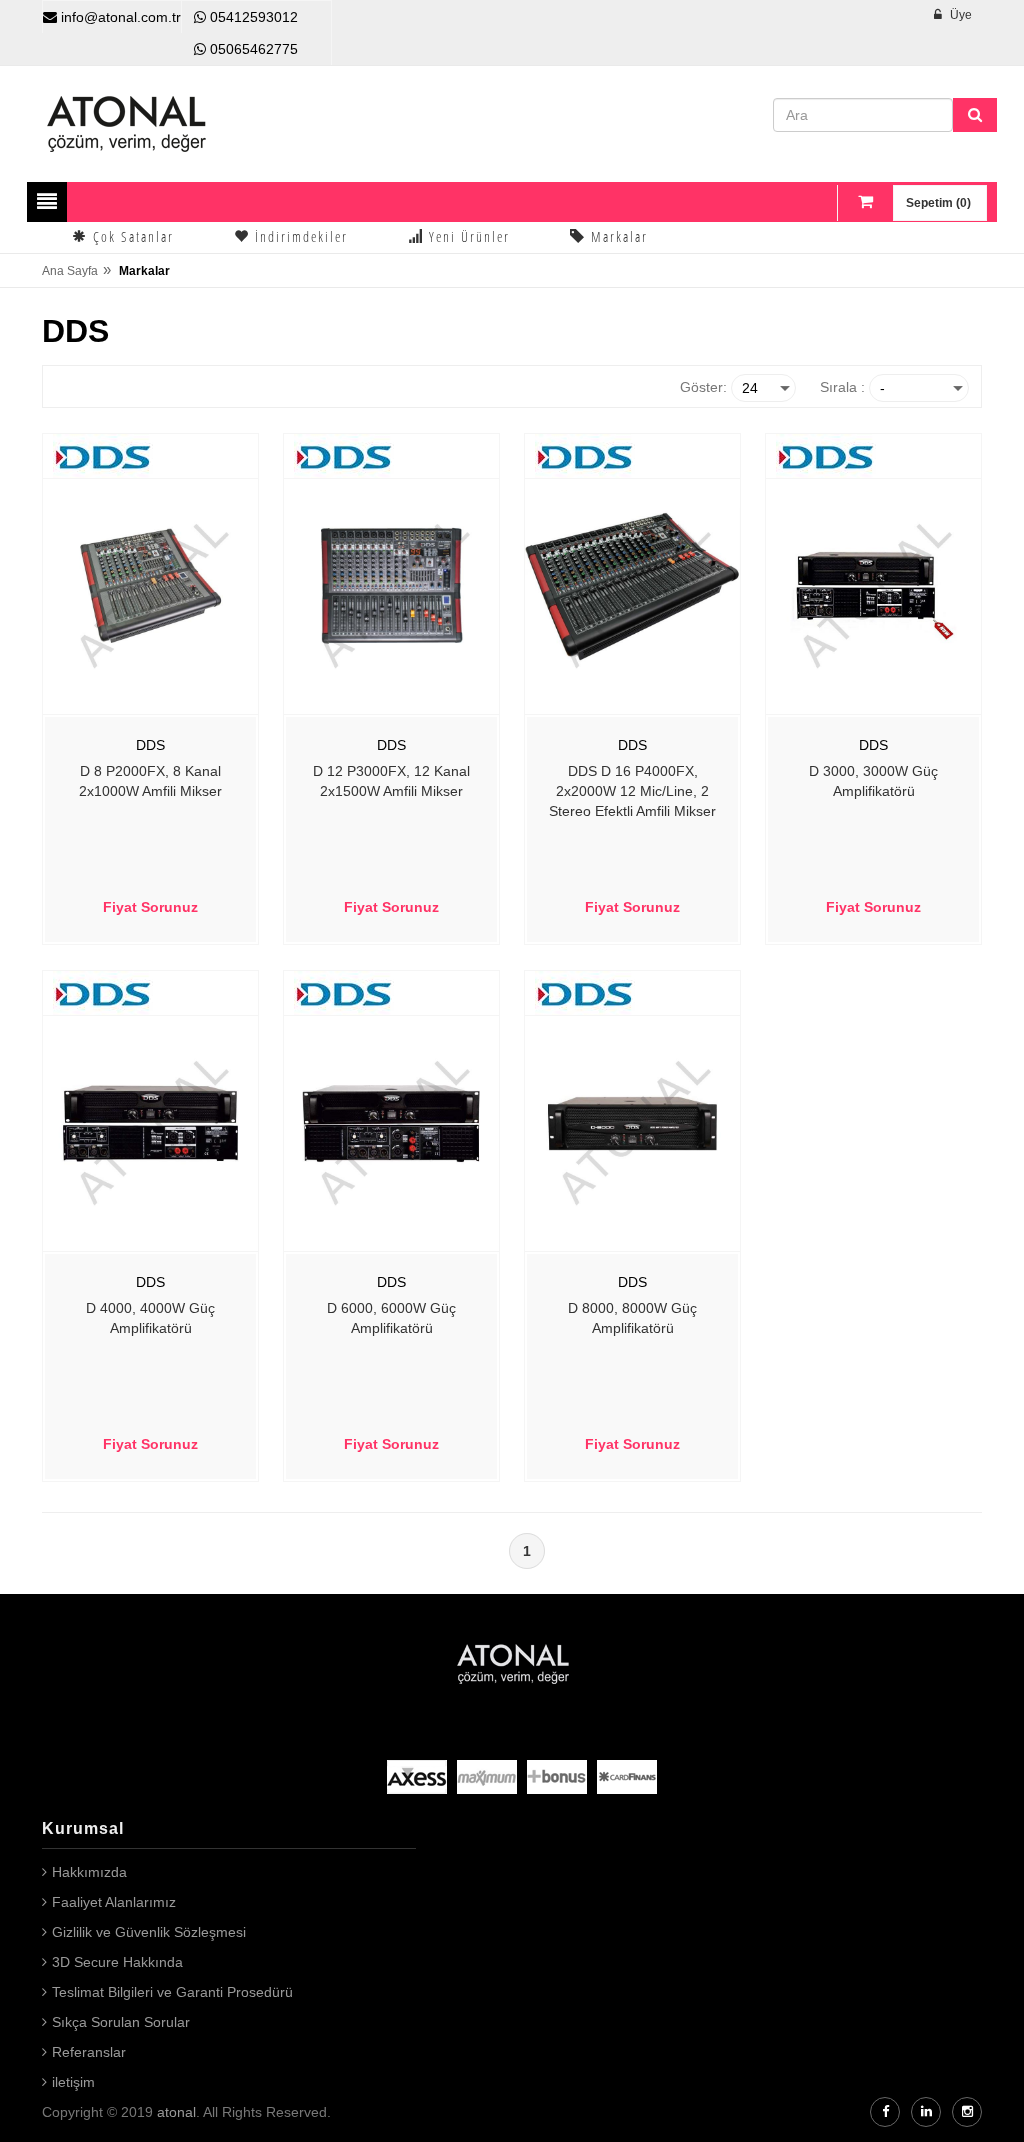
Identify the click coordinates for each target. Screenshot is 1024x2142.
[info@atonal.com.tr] (50, 17)
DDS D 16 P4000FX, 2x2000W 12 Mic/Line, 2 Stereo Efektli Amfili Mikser (632, 791)
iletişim (73, 2082)
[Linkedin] (926, 2112)
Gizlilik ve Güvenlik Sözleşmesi (149, 1932)
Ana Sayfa (70, 271)
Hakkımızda (89, 1872)
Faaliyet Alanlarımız (114, 1902)
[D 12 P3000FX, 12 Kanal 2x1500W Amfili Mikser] (391, 585)
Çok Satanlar (131, 236)
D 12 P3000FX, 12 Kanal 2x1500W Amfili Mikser (391, 781)
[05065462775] (200, 49)
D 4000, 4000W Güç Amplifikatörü (150, 1318)
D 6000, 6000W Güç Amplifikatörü (391, 1318)
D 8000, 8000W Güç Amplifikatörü (632, 1318)
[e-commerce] (127, 123)
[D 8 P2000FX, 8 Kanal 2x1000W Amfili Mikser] (150, 585)
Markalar (617, 236)
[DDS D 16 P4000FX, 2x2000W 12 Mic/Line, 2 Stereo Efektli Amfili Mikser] (632, 585)
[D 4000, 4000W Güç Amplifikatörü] (150, 1122)
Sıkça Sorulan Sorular (121, 2022)
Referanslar (89, 2052)
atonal (176, 2112)
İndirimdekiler (299, 236)
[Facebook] (885, 2112)
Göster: (703, 387)
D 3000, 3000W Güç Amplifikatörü (873, 781)
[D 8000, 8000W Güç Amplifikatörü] (632, 1122)
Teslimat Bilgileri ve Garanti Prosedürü (172, 1992)
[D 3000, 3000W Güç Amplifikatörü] (873, 585)
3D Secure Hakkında (117, 1962)
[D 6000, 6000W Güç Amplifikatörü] (391, 1122)
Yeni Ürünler (467, 236)
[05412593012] (200, 17)
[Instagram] (967, 2112)
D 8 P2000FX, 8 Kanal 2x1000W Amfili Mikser (150, 781)
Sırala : (842, 387)
